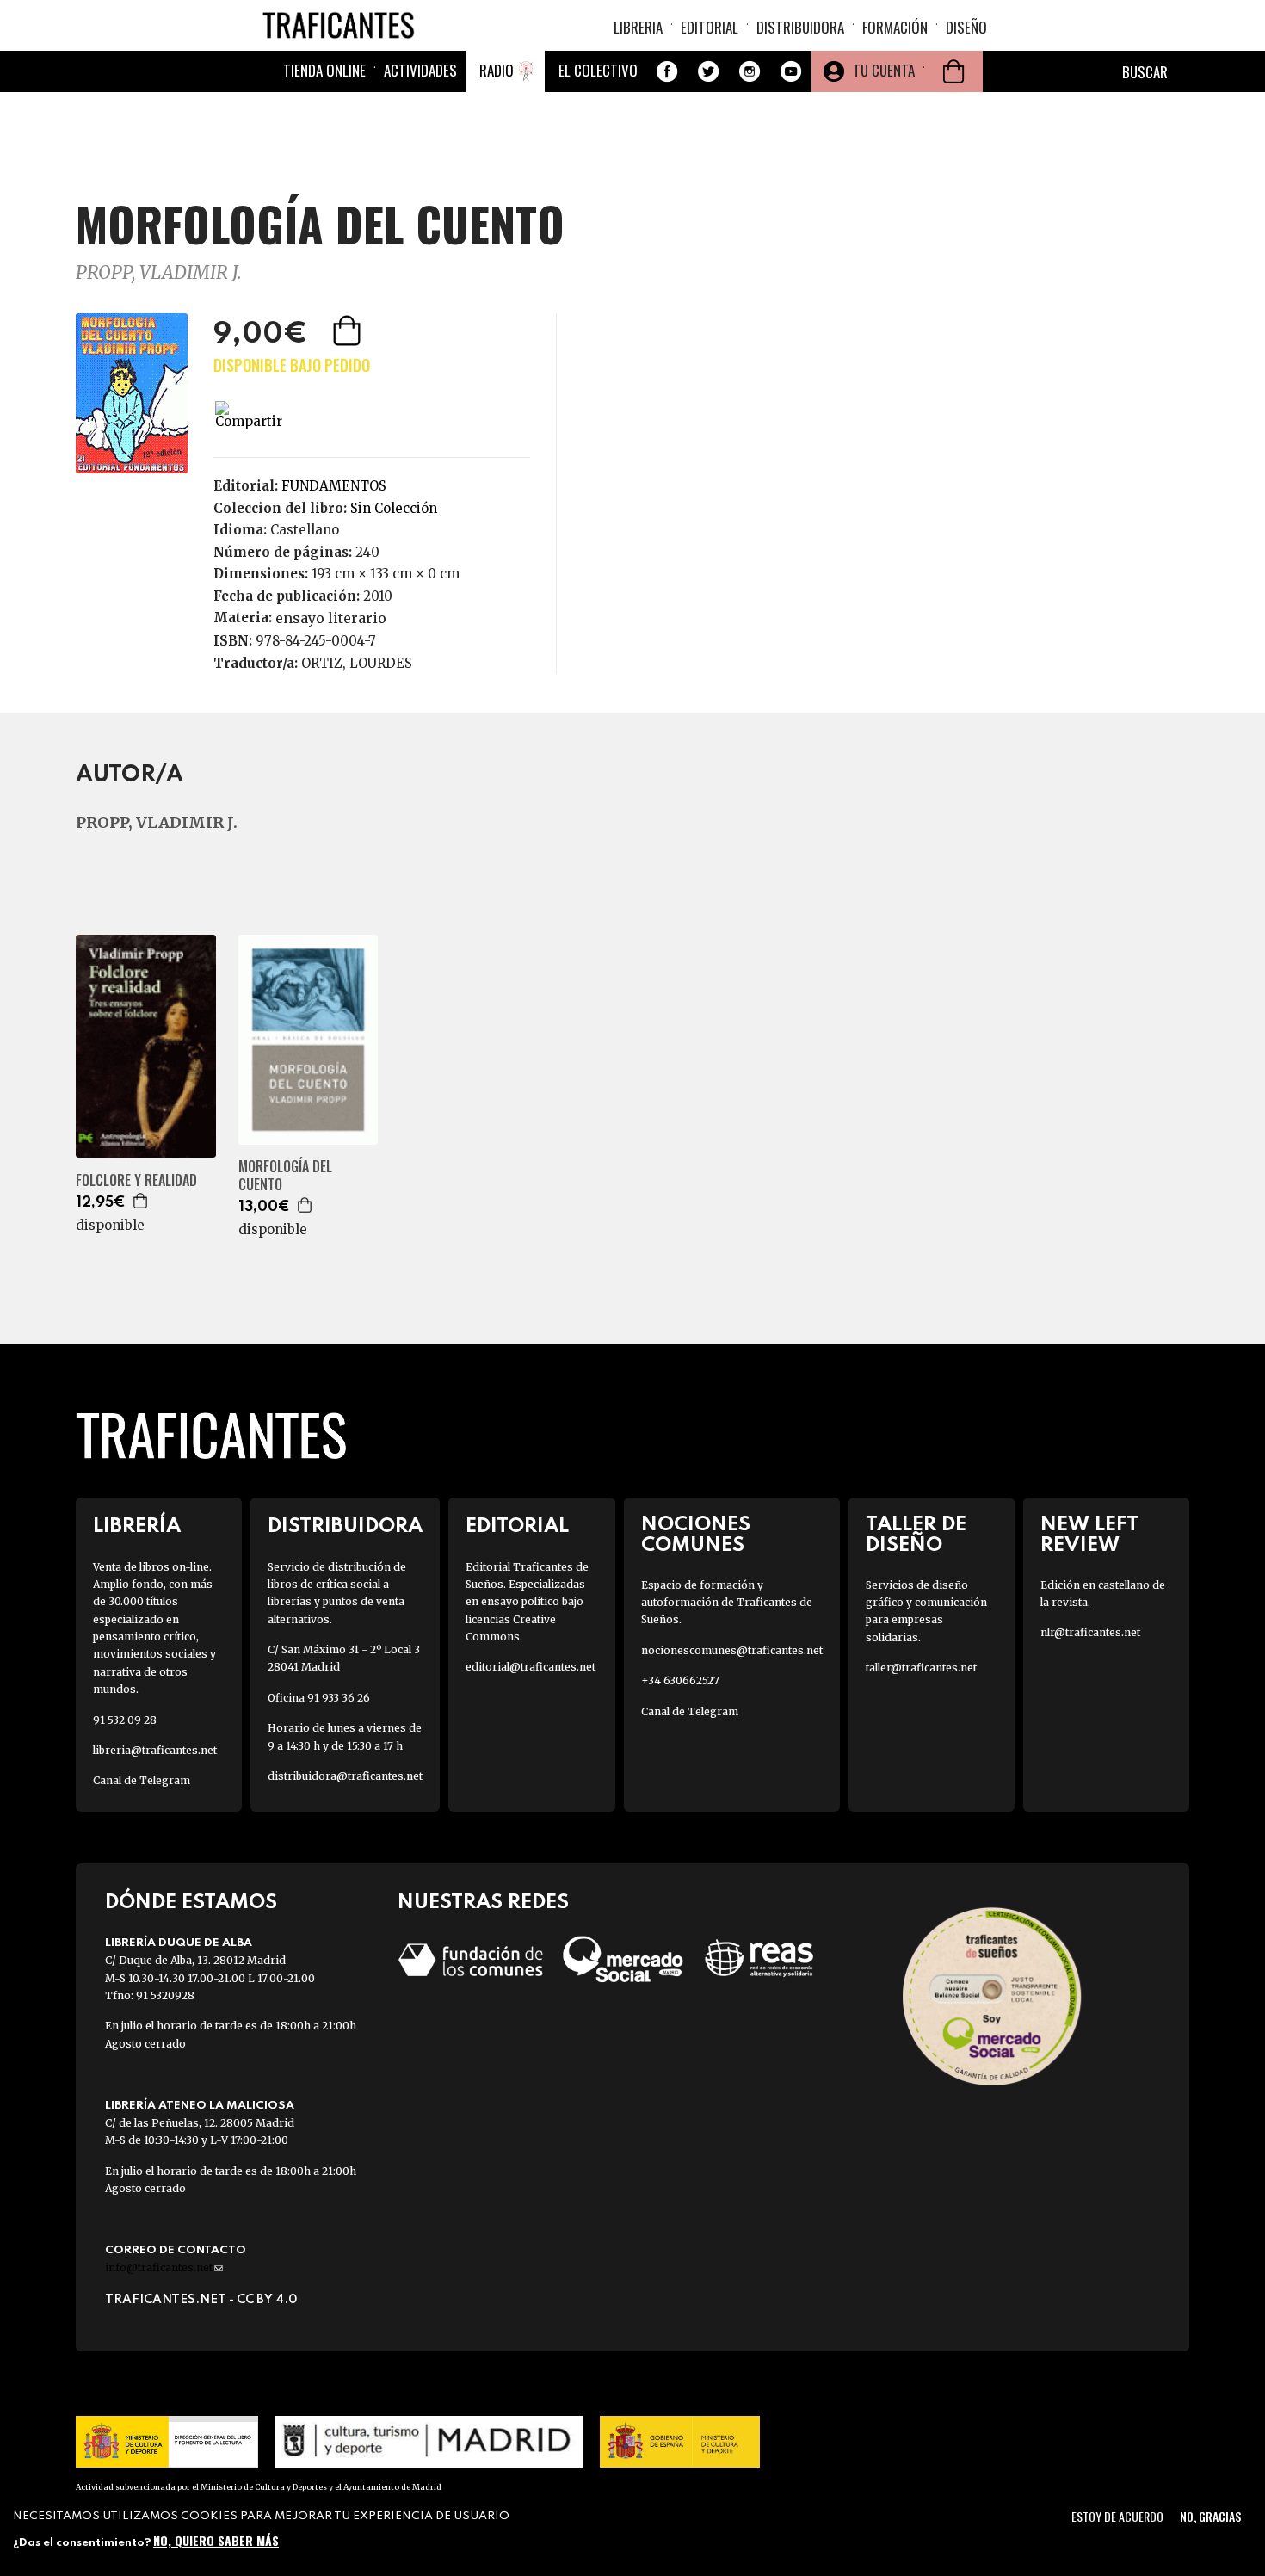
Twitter (708, 71)
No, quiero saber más (216, 2539)
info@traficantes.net (164, 2267)
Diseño (966, 27)
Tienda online (324, 70)
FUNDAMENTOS (334, 486)
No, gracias (1210, 2516)
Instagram (750, 71)
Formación (895, 27)
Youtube (791, 71)
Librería (137, 1526)
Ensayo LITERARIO (331, 618)
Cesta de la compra (953, 71)
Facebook (667, 71)
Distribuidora (800, 27)
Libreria (638, 27)
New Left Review (1089, 1535)
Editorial (710, 27)
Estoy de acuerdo (1117, 2516)
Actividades (420, 70)
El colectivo (598, 70)
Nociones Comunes (696, 1535)
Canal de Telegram (142, 1780)
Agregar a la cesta (349, 330)
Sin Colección (394, 508)
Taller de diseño (916, 1535)
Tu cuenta (884, 70)
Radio (497, 70)
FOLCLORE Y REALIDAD (136, 1180)
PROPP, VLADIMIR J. (159, 272)
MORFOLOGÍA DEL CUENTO (285, 1176)
